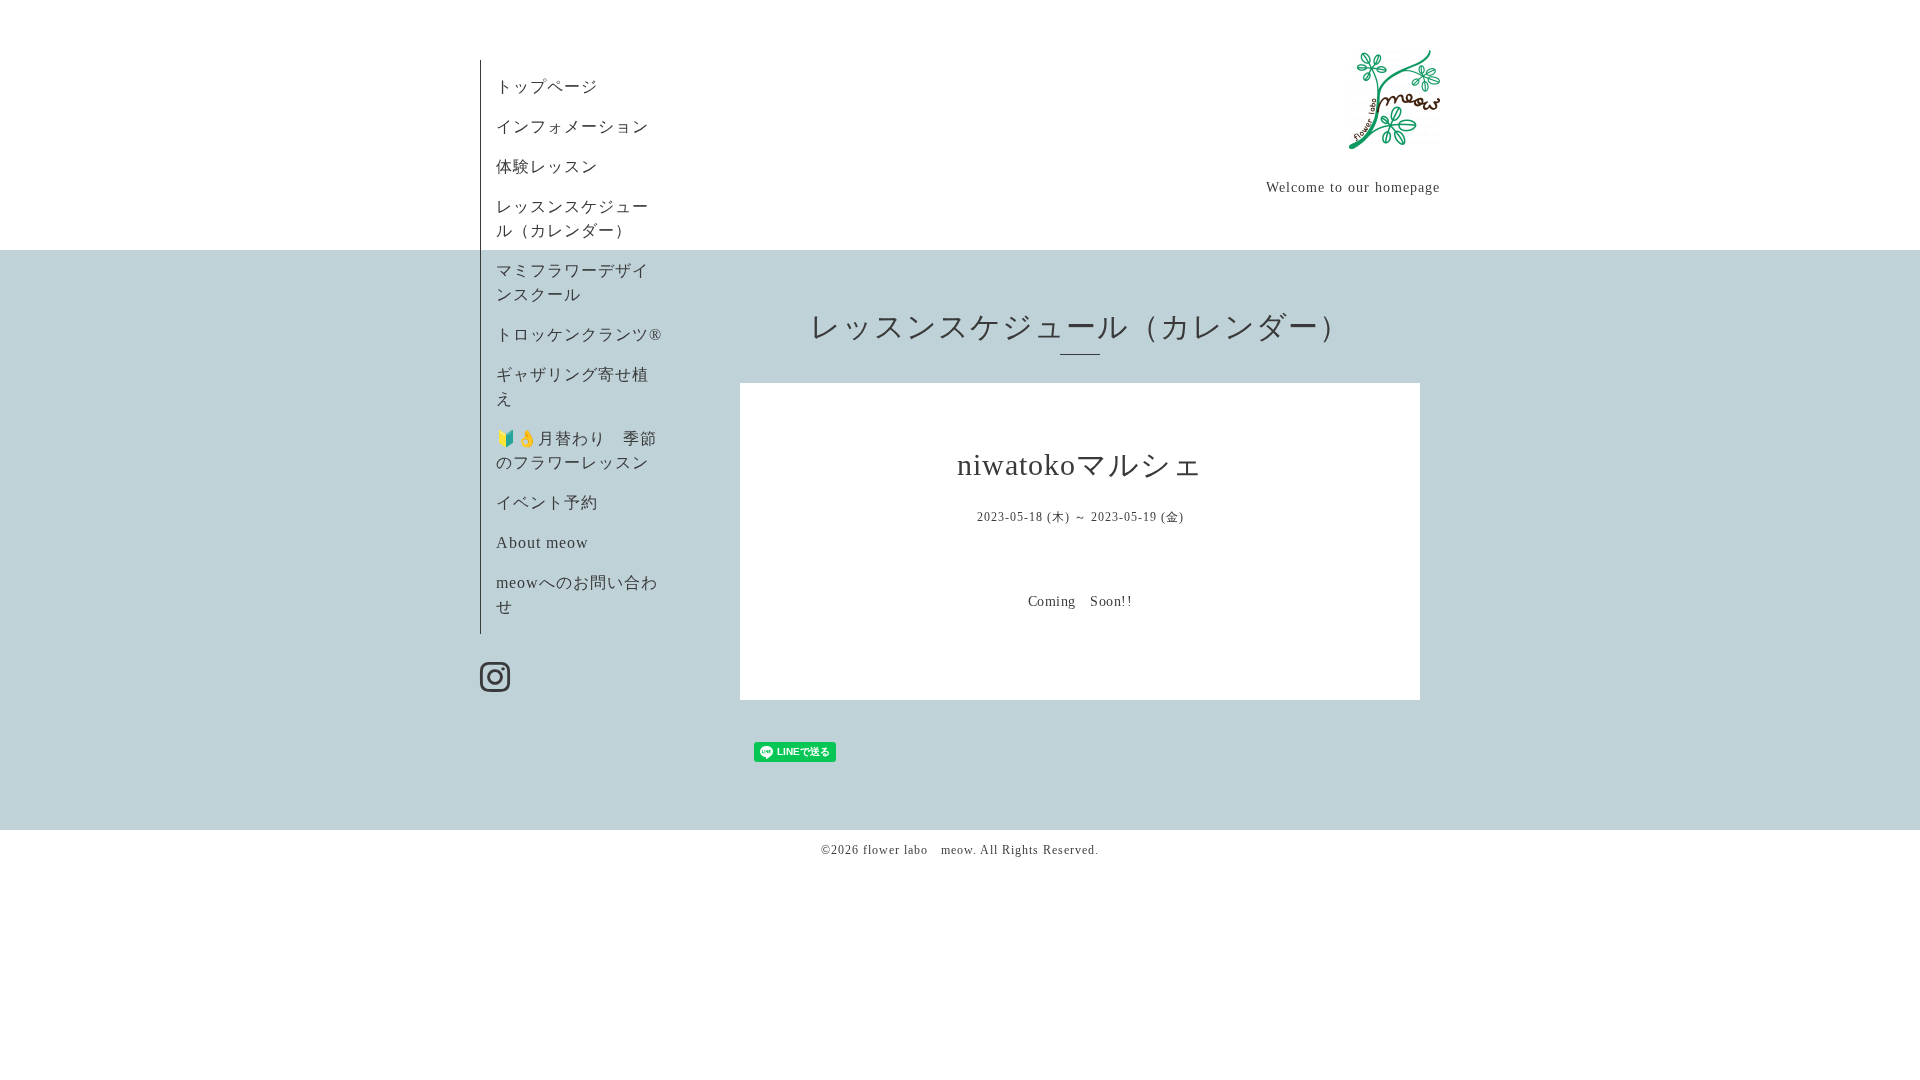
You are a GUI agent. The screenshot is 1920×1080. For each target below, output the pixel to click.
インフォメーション (572, 126)
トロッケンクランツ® (579, 334)
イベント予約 (547, 502)
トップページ (547, 86)
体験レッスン (547, 166)
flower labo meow (918, 850)
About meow (542, 542)
